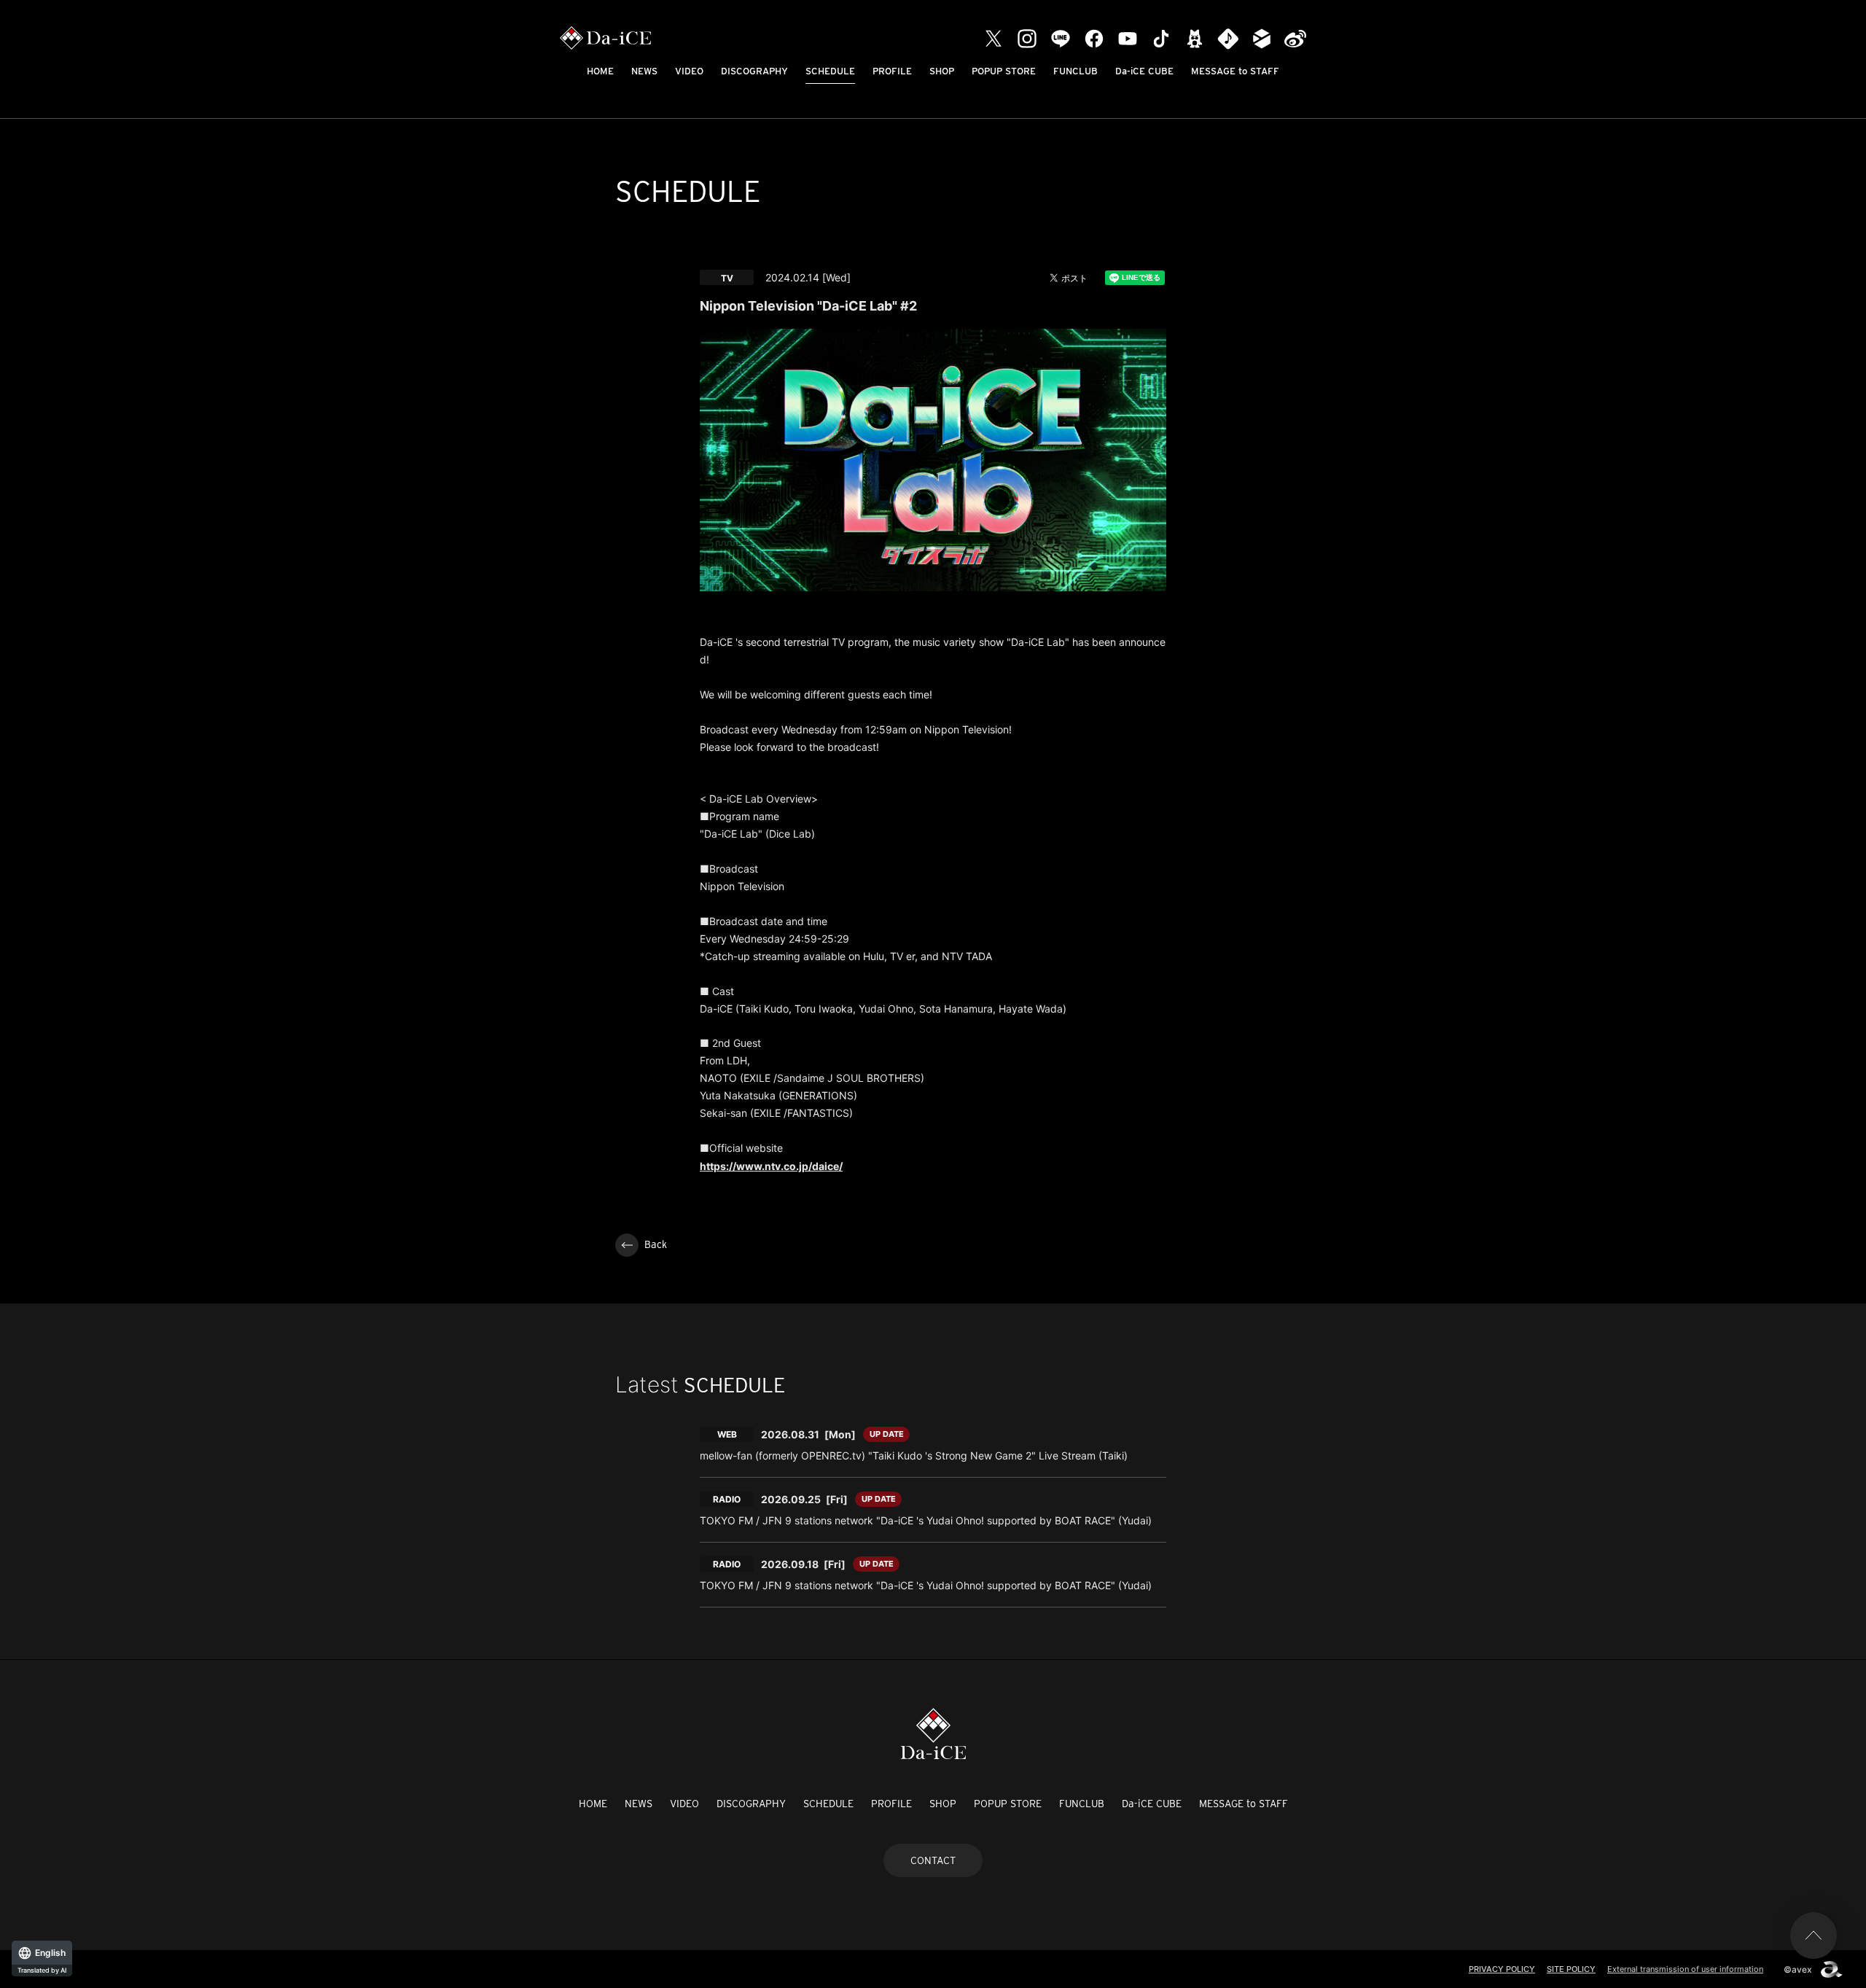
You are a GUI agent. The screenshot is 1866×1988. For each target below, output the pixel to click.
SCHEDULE (830, 71)
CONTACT (933, 1860)
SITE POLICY (1571, 1969)
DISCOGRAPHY (754, 71)
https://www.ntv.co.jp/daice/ (771, 1166)
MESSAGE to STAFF (1235, 71)
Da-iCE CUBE (1144, 71)
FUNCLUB (1076, 71)
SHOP (942, 71)
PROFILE (892, 71)
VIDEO (689, 71)
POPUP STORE (1004, 71)
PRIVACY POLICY (1502, 1969)
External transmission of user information (1685, 1969)
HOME (600, 71)
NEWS (644, 71)
